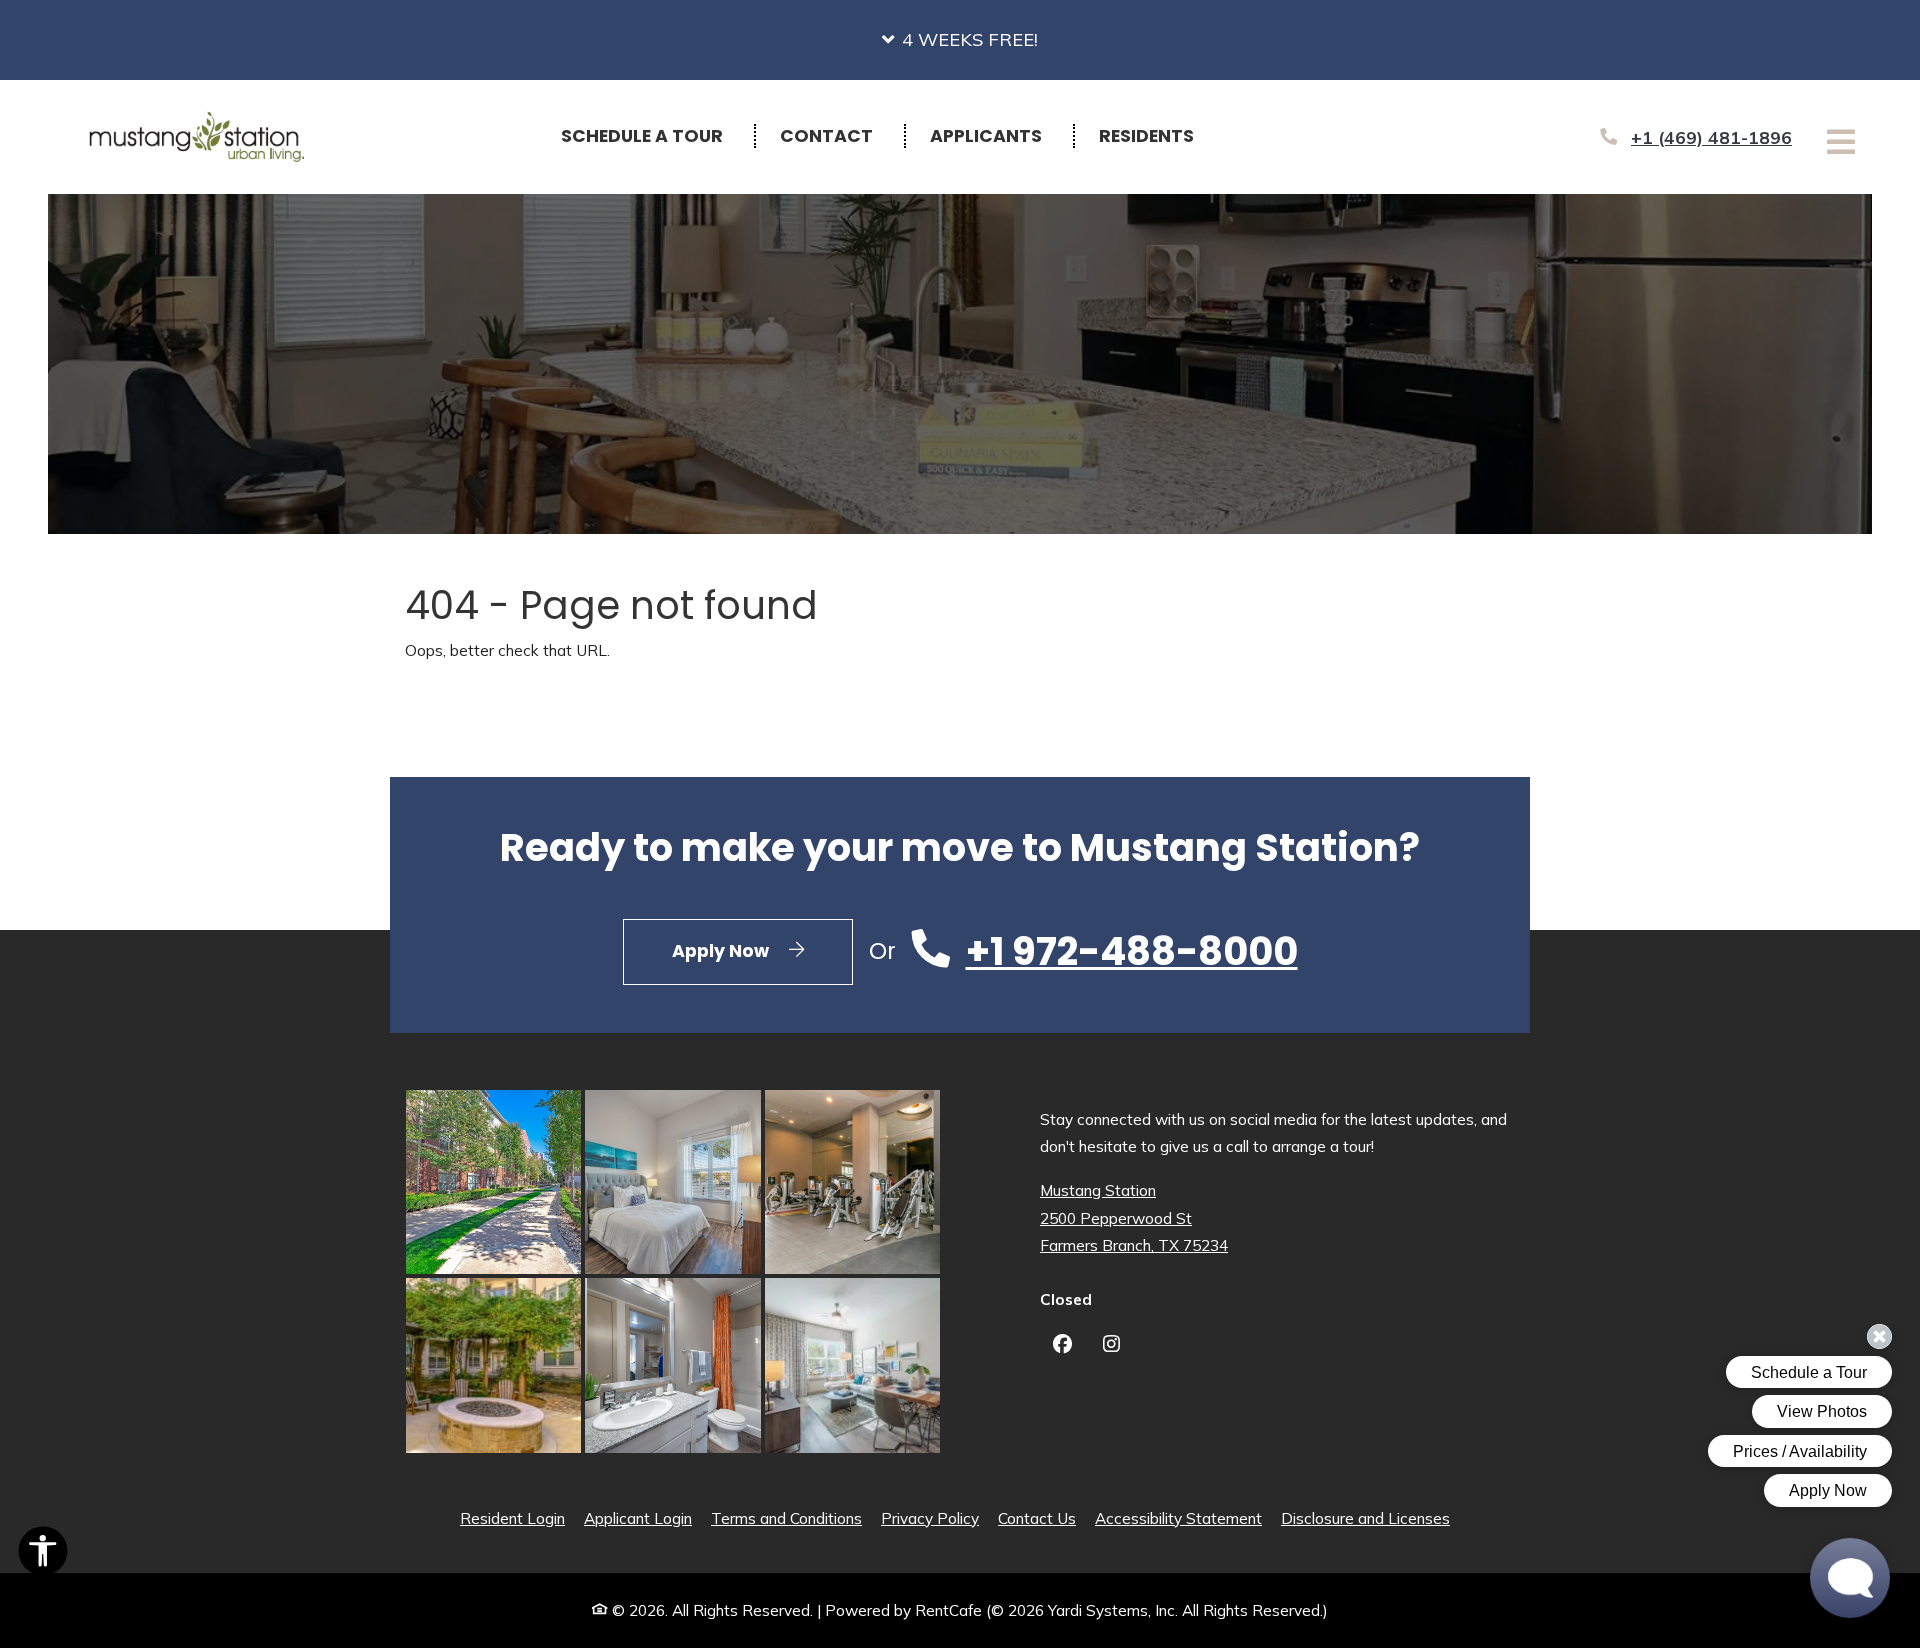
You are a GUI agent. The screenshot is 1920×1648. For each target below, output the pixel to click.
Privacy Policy (930, 1518)
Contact (826, 136)
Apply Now (762, 950)
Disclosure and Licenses (1365, 1518)
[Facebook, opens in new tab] (1062, 1346)
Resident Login (512, 1518)
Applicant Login (638, 1518)
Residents (1157, 135)
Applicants (997, 135)
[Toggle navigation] (1841, 142)
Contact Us (1037, 1518)
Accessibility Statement (1178, 1518)
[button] (960, 40)
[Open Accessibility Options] (43, 1555)
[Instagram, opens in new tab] (1111, 1346)
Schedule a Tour (642, 136)
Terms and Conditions (786, 1518)
